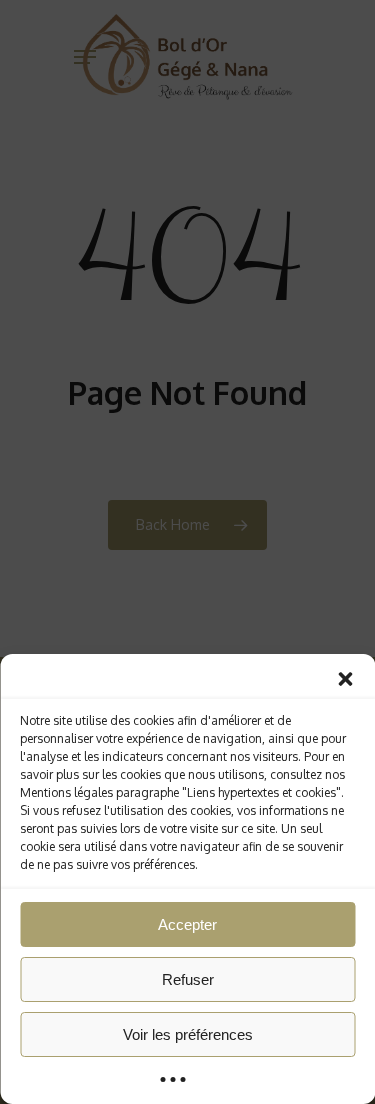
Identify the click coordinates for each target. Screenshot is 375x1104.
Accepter (187, 924)
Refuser (188, 979)
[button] (345, 679)
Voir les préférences (188, 1034)
